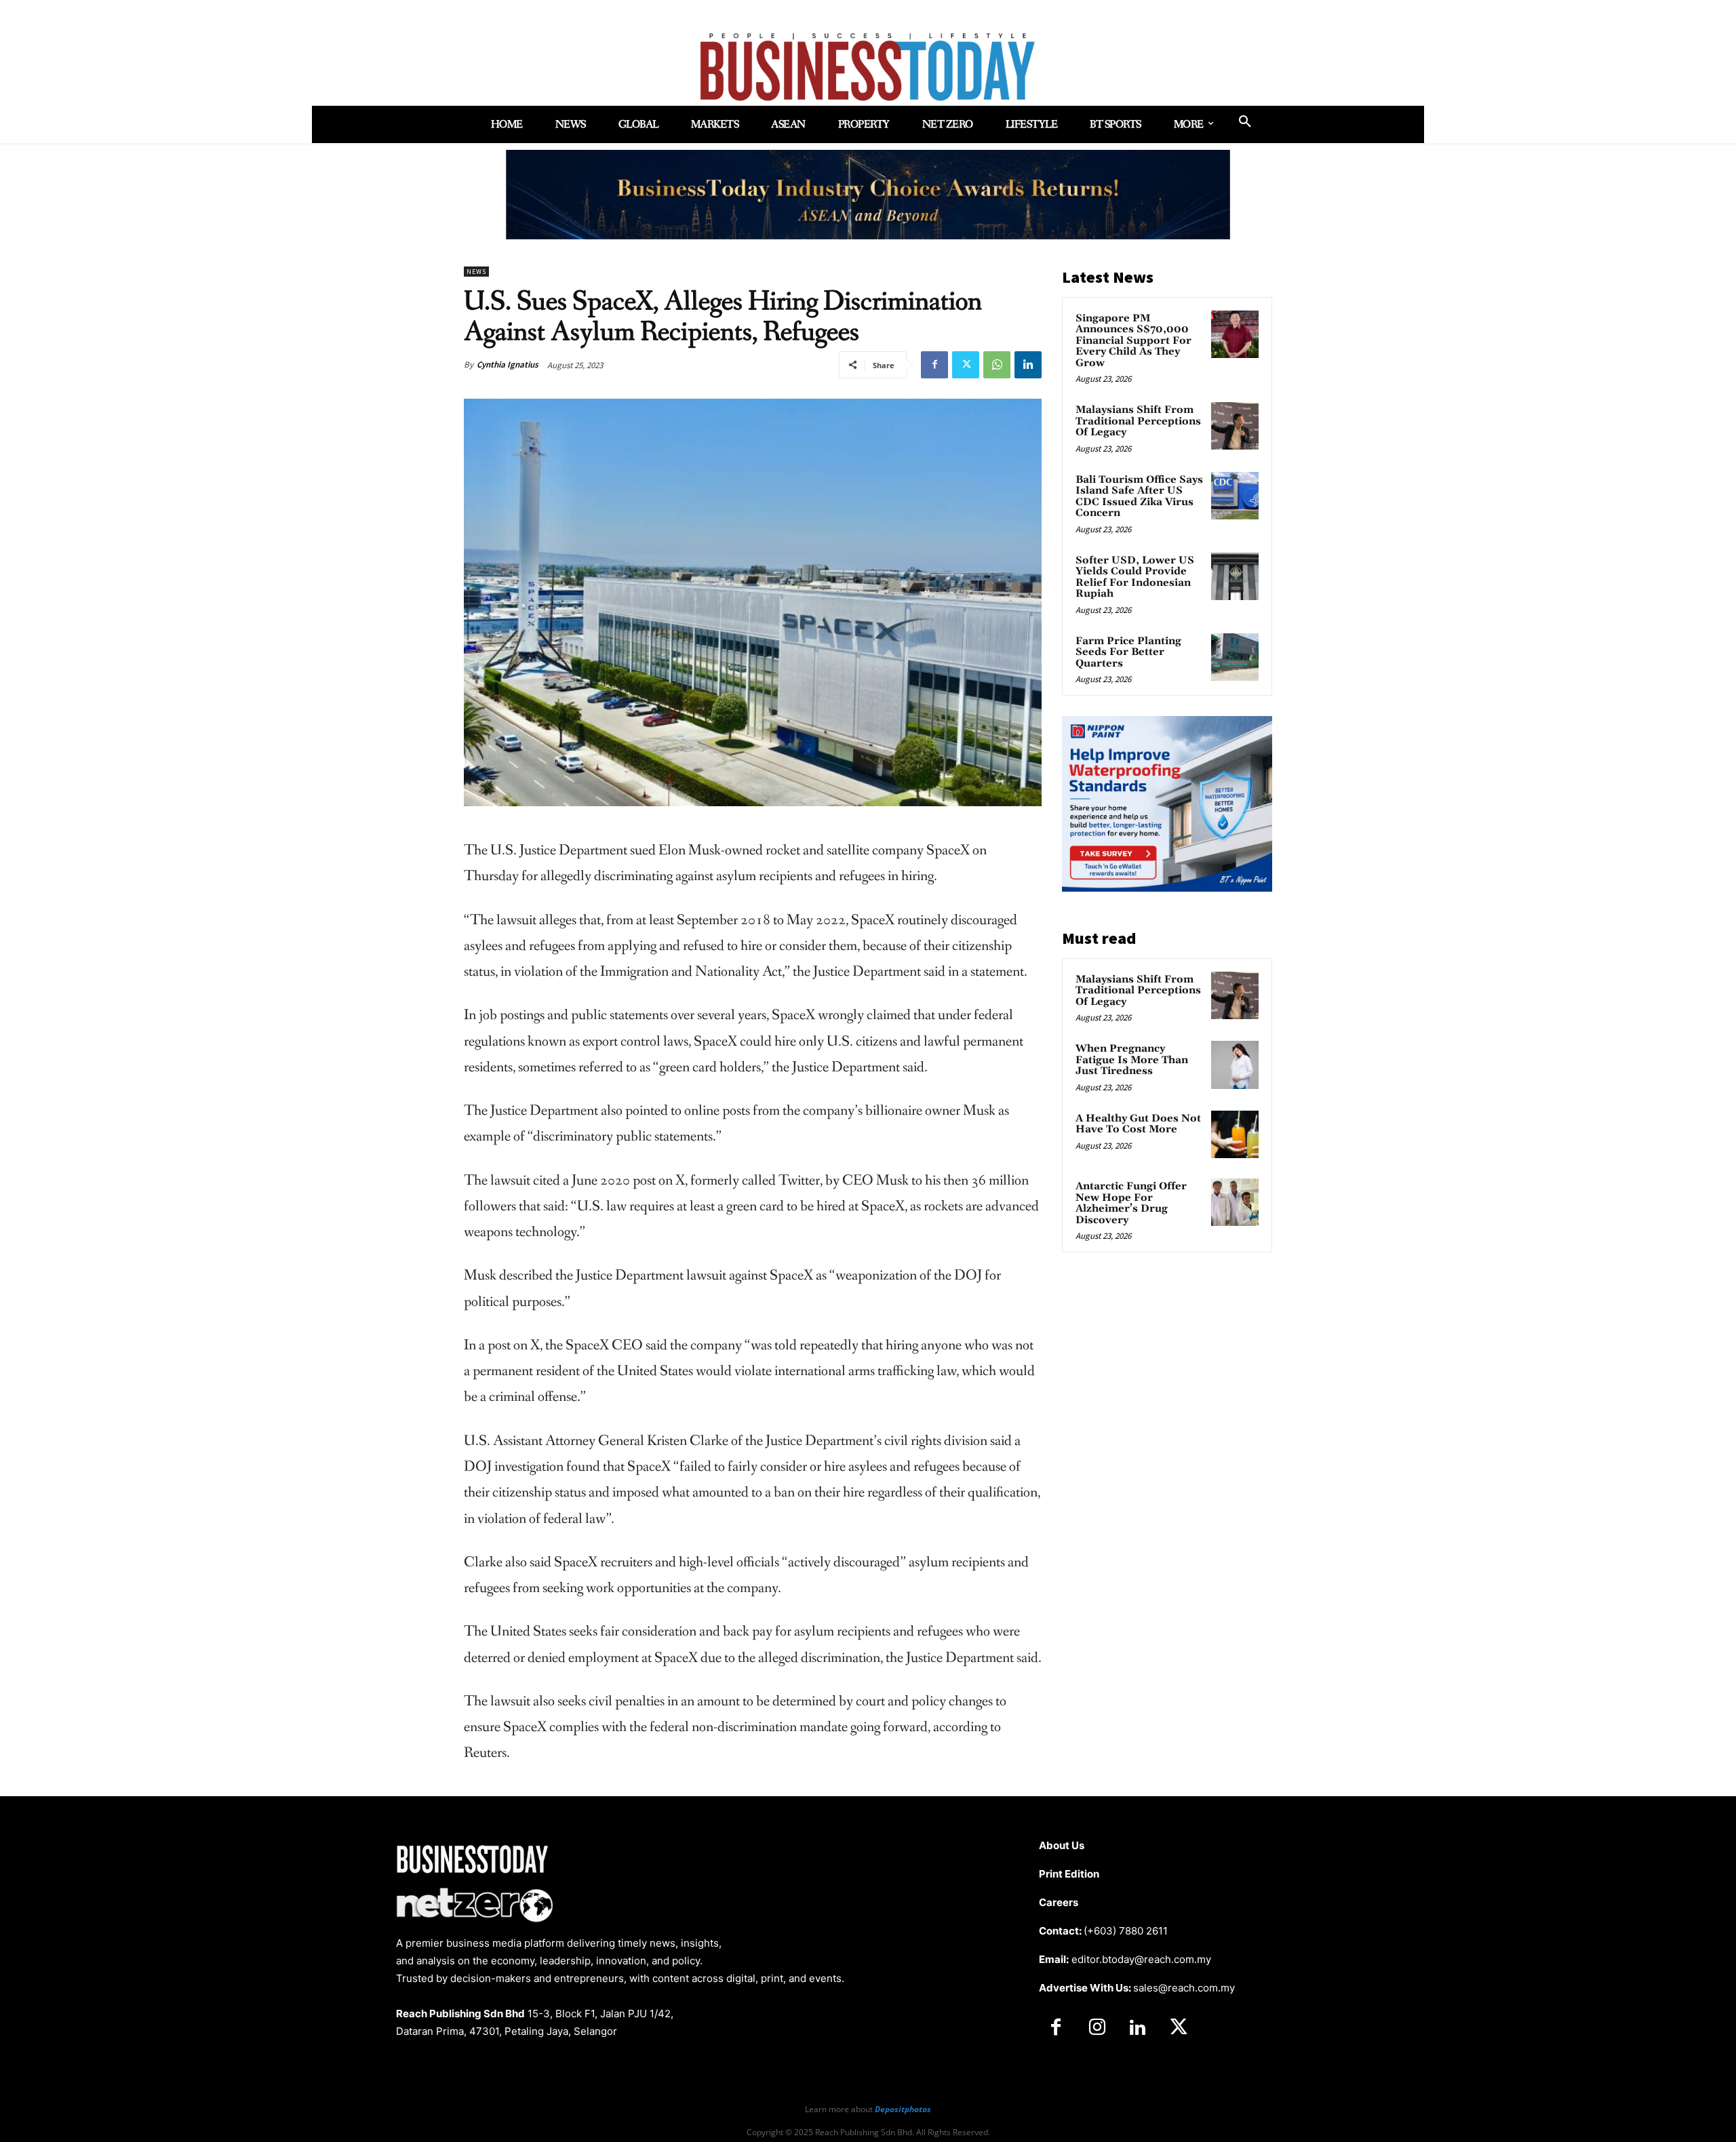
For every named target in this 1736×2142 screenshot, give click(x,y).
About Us (1062, 1845)
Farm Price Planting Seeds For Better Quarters (1128, 652)
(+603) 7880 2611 (1126, 1931)
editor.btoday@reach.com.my (1141, 1959)
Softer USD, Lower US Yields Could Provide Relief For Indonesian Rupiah (1135, 577)
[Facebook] (934, 365)
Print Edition (1069, 1874)
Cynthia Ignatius (508, 364)
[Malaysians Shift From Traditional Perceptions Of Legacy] (1235, 426)
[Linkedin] (1028, 365)
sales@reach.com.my (1184, 1988)
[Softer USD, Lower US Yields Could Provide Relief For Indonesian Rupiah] (1235, 576)
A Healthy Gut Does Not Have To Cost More (1138, 1124)
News (476, 272)
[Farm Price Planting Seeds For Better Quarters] (1235, 657)
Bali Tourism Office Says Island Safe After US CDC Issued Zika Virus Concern (1139, 497)
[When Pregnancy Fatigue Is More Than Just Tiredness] (1235, 1065)
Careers (1059, 1902)
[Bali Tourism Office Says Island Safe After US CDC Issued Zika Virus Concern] (1235, 496)
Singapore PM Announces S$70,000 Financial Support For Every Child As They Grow (1133, 341)
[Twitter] (966, 365)
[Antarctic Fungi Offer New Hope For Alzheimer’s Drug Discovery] (1235, 1202)
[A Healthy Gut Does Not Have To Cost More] (1235, 1134)
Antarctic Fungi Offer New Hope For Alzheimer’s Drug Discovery (1131, 1203)
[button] (1245, 122)
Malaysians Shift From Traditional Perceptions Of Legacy (1138, 421)
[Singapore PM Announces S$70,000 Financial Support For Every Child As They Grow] (1235, 334)
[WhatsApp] (997, 365)
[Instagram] (1097, 2028)
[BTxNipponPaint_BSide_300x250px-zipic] (1167, 888)
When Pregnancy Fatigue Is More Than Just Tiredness (1132, 1060)
